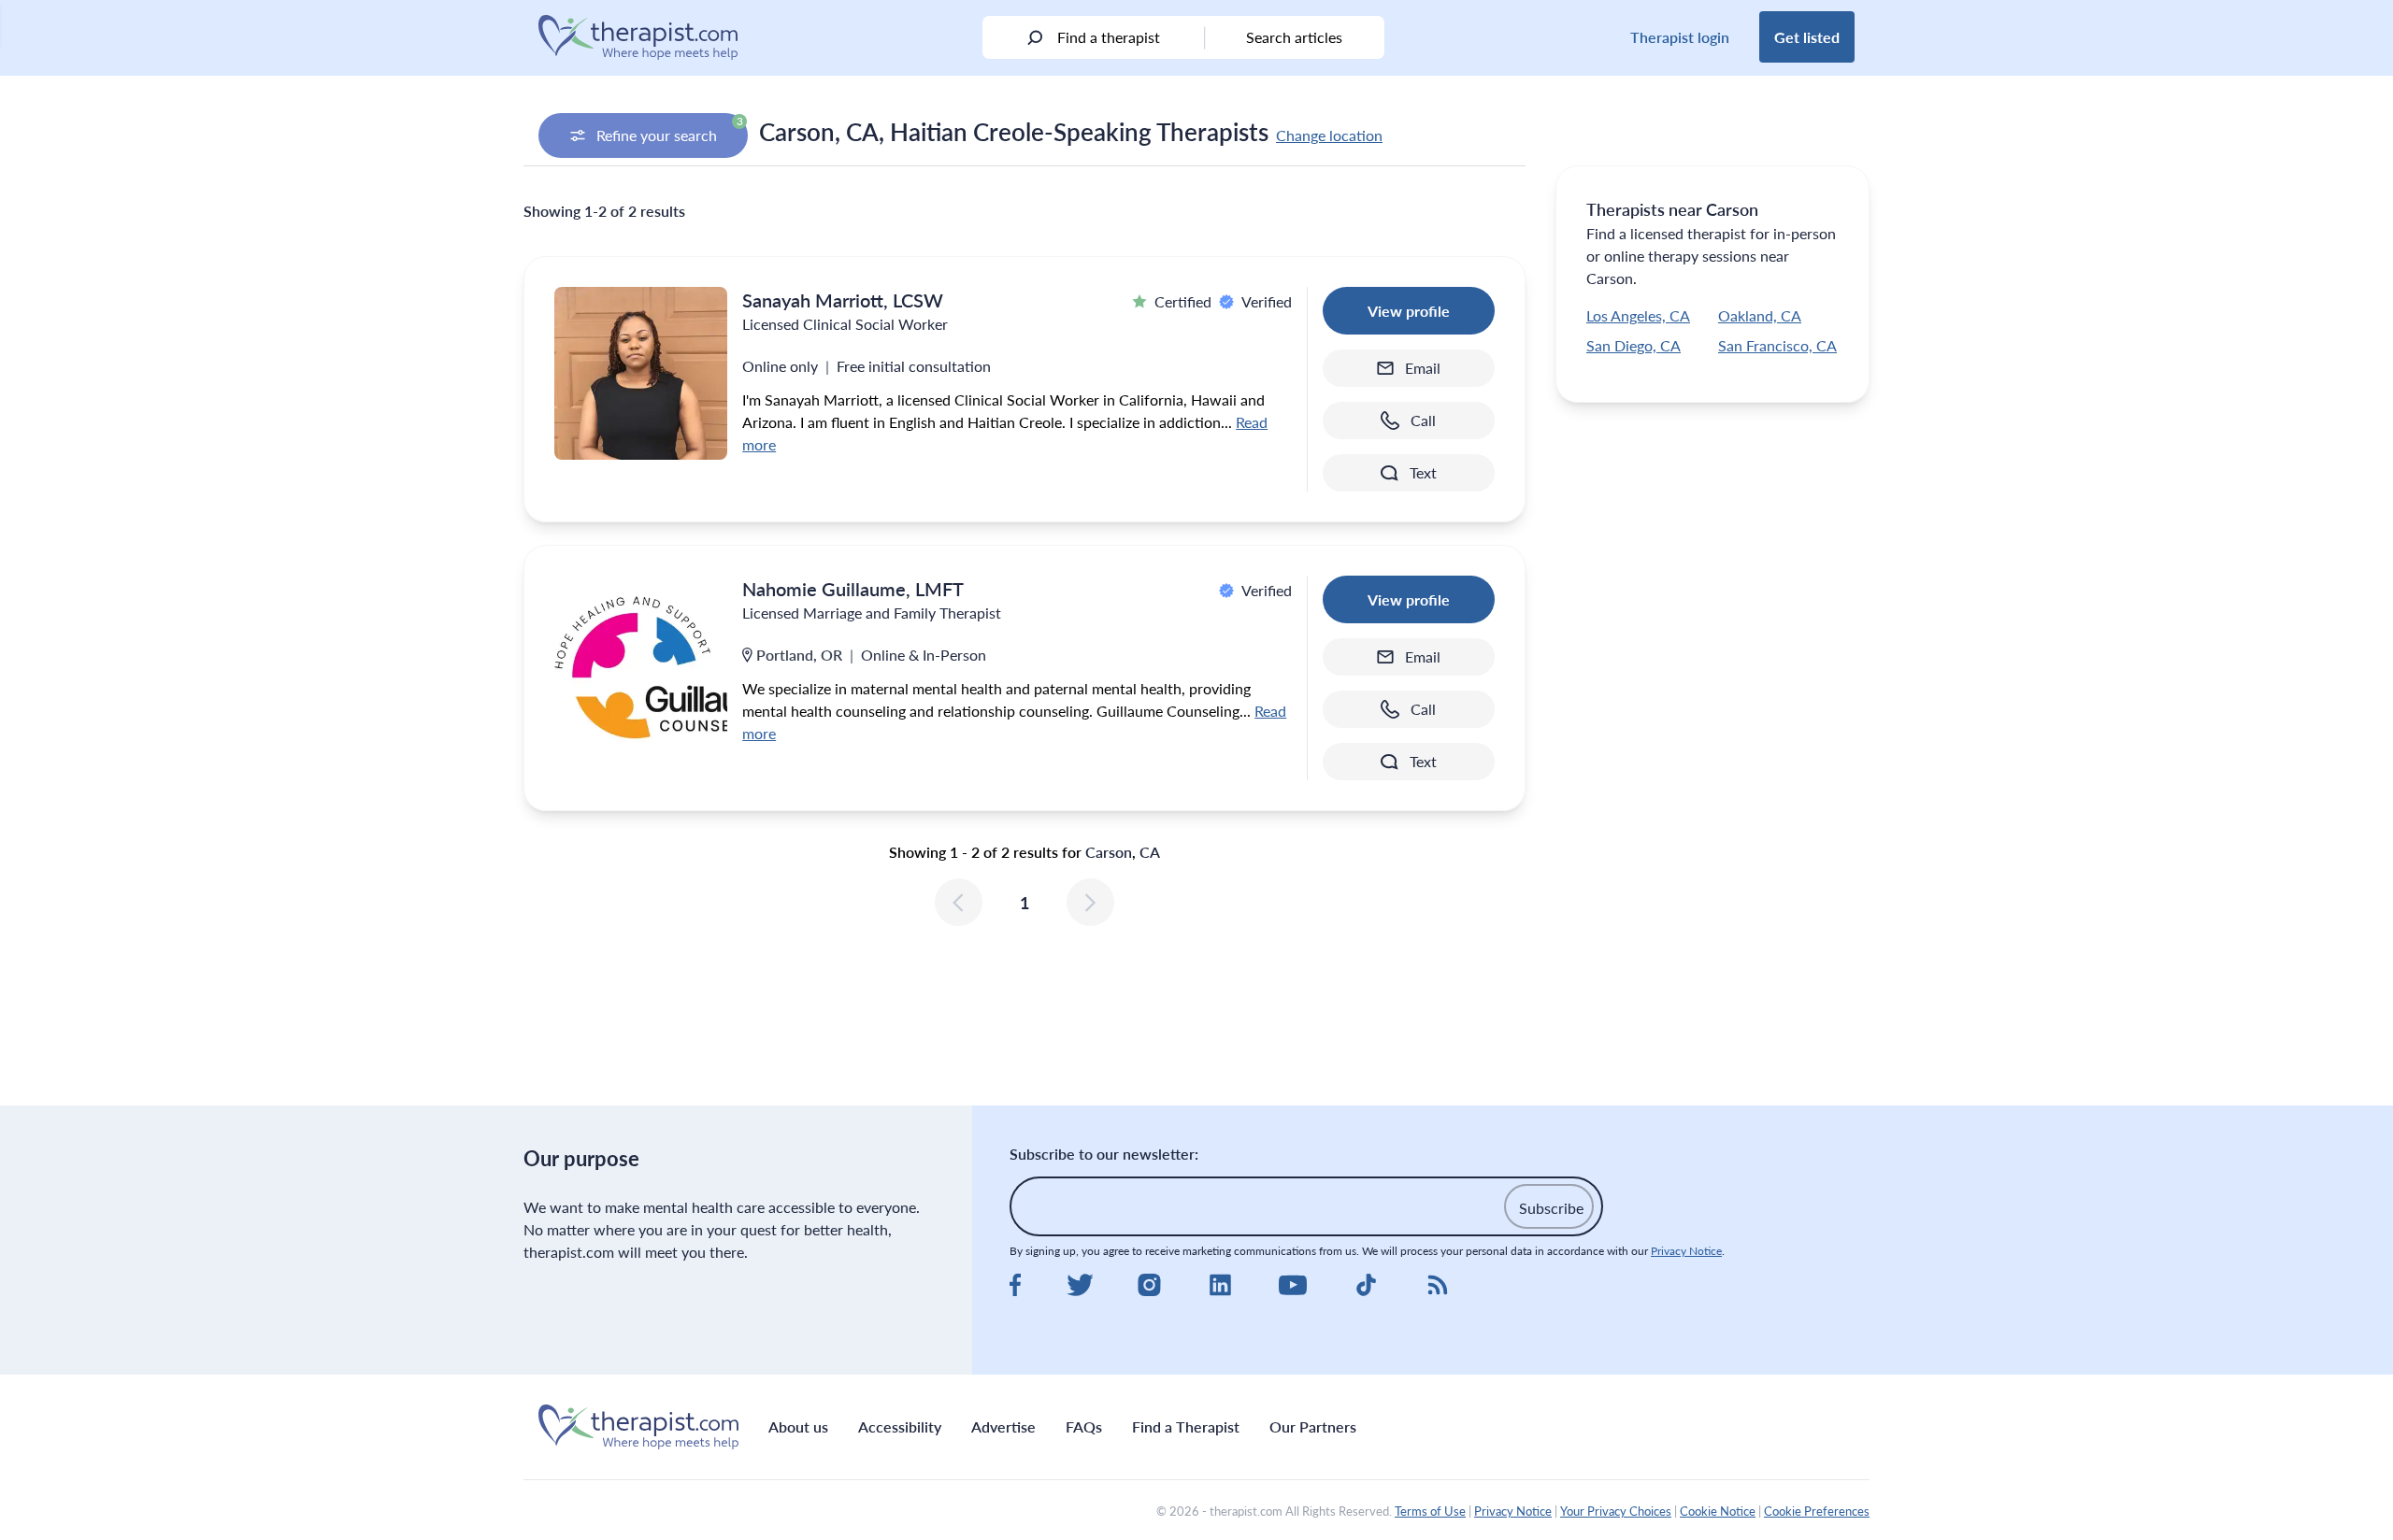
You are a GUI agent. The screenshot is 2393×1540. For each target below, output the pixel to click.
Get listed (1807, 37)
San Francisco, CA (1777, 345)
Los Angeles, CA (1638, 315)
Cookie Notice (1718, 1511)
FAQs (1084, 1426)
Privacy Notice (1686, 1251)
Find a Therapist (1186, 1426)
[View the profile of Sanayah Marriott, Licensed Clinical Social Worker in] (641, 373)
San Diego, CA (1634, 345)
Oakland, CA (1760, 315)
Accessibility (900, 1426)
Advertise (1003, 1426)
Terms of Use (1430, 1511)
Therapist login (1680, 37)
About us (798, 1426)
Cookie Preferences (1817, 1511)
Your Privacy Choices (1616, 1511)
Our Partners (1313, 1426)
